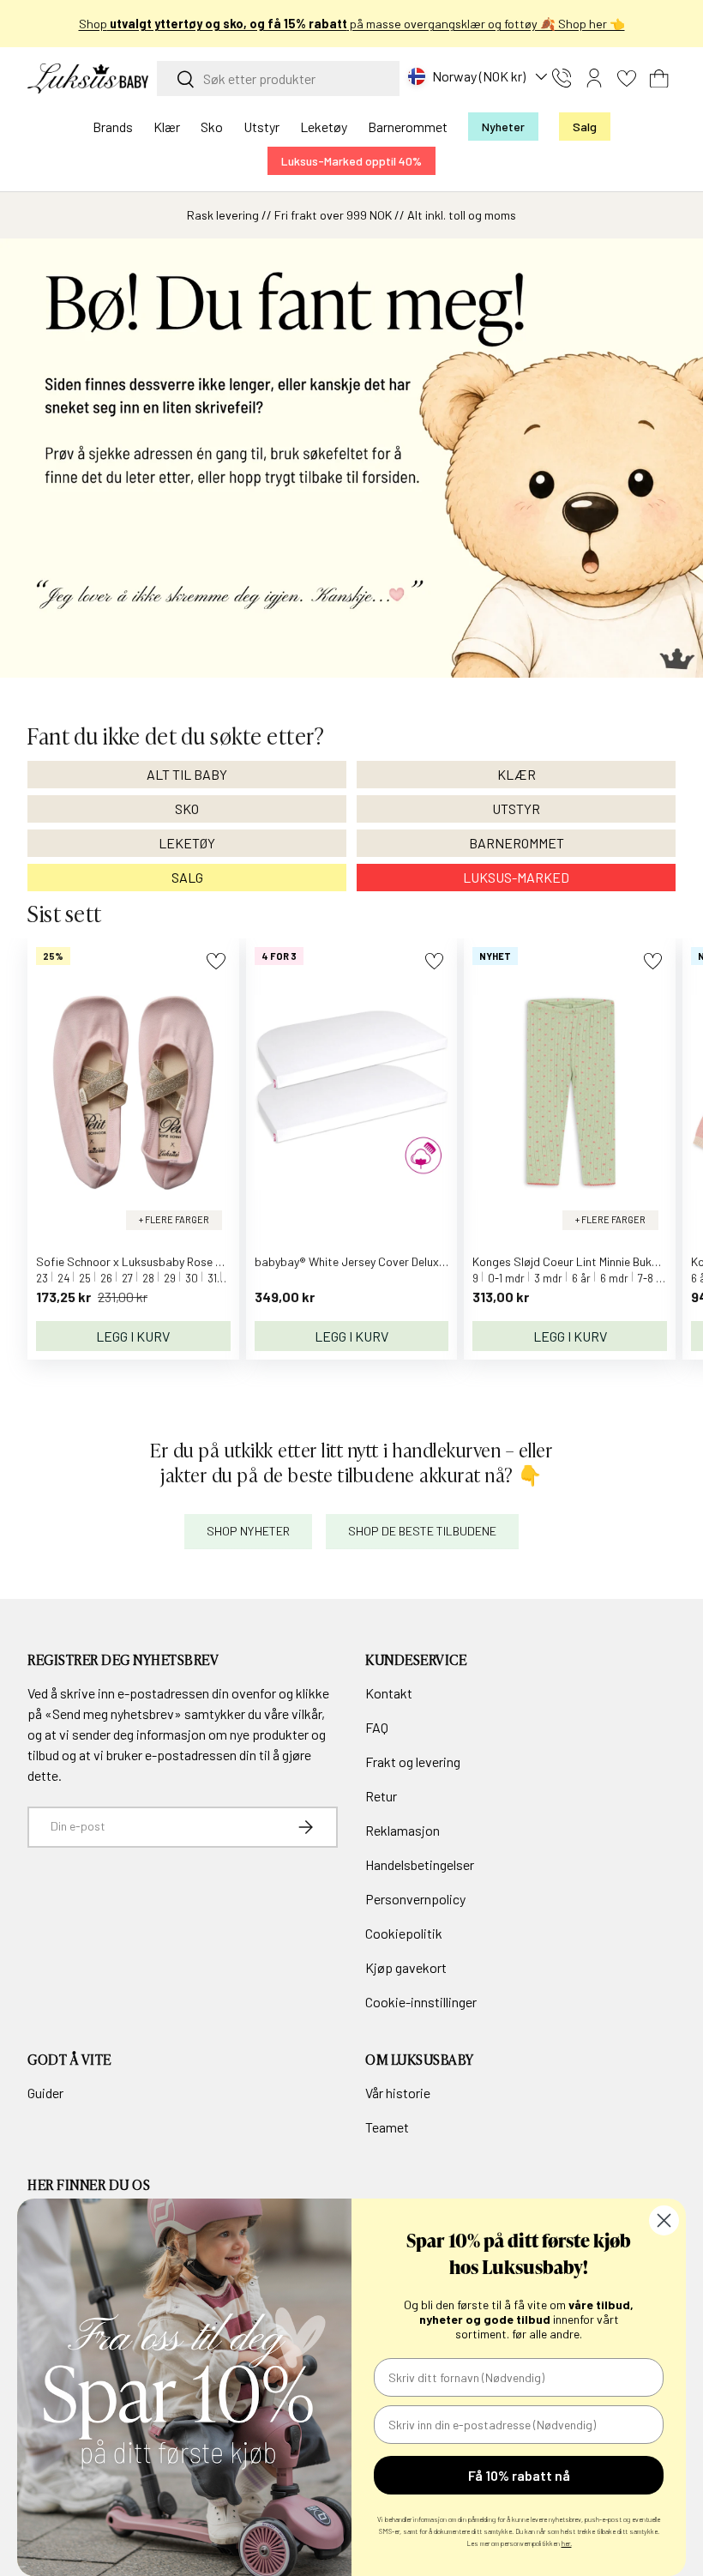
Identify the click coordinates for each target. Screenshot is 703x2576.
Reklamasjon (403, 1830)
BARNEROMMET (517, 843)
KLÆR (517, 774)
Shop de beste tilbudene (422, 1531)
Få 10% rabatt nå (519, 2475)
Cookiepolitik (404, 1933)
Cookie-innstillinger (421, 2002)
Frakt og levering (413, 1762)
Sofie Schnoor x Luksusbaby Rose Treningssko (157, 1261)
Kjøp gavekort (406, 1967)
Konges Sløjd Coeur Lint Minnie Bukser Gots (584, 1261)
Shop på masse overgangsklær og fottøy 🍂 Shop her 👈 (352, 24)
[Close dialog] (664, 2220)
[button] (659, 78)
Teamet (387, 2127)
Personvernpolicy (415, 1899)
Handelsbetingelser (420, 1864)
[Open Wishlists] (627, 78)
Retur (381, 1796)
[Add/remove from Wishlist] (216, 961)
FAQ (377, 1727)
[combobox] (278, 78)
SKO (187, 808)
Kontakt (389, 1693)
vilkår (306, 1713)
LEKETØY (187, 843)
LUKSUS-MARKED (516, 877)
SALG (187, 877)
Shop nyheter (248, 1531)
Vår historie (398, 2093)
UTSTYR (516, 808)
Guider (45, 2093)
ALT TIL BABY (187, 774)
